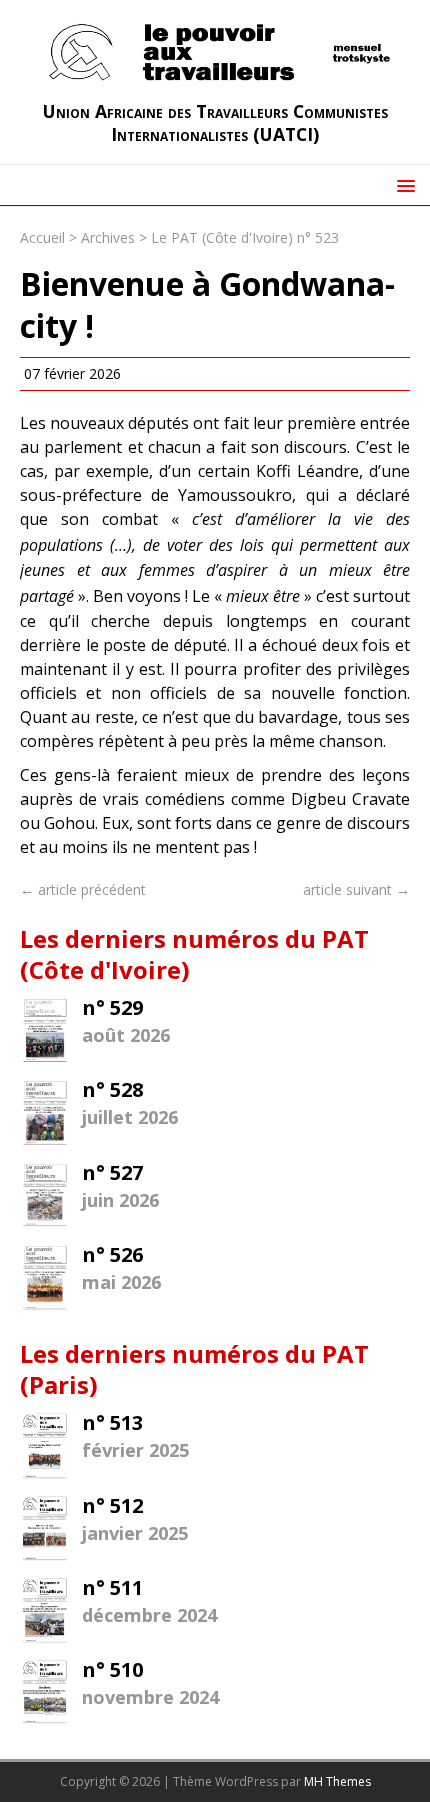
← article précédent (83, 889)
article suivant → (356, 889)
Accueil (42, 237)
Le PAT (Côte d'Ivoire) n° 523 (245, 237)
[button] (402, 184)
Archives (108, 237)
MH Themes (337, 1781)
